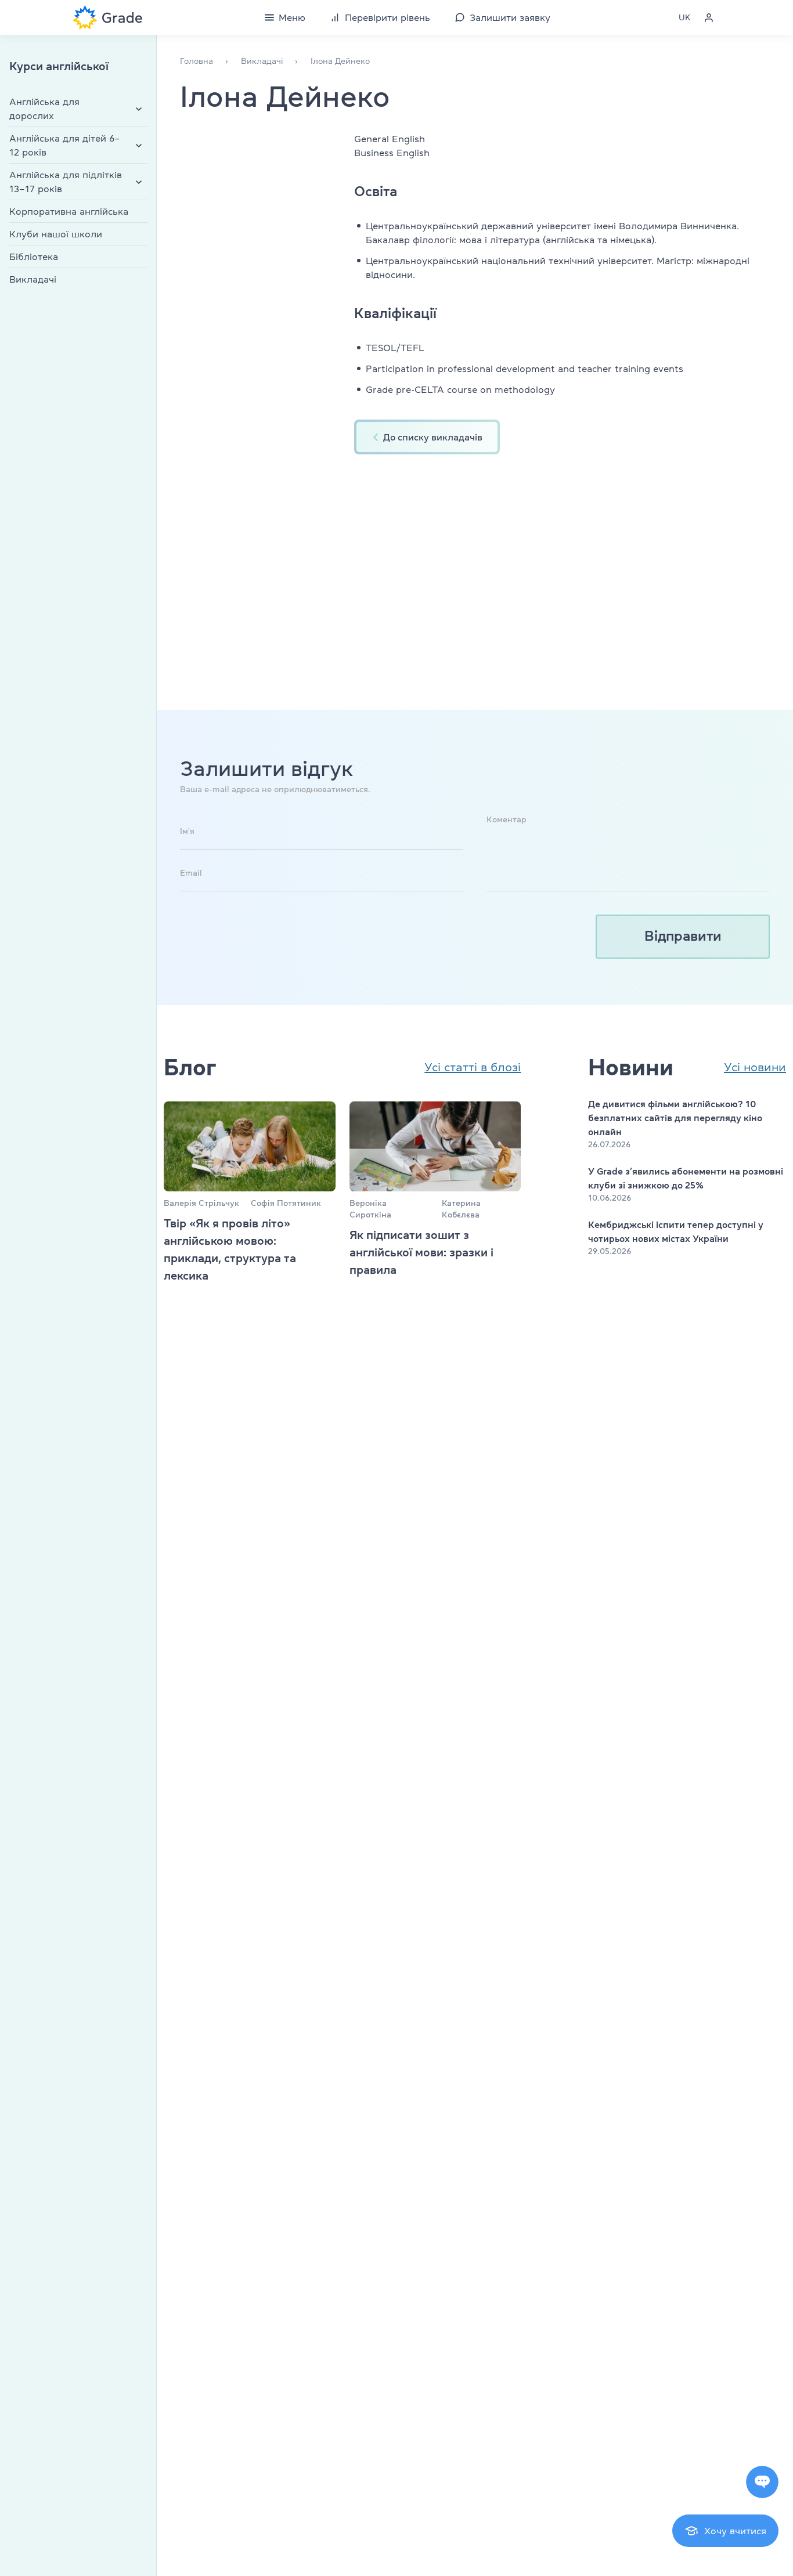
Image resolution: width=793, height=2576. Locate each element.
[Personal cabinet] (709, 17)
